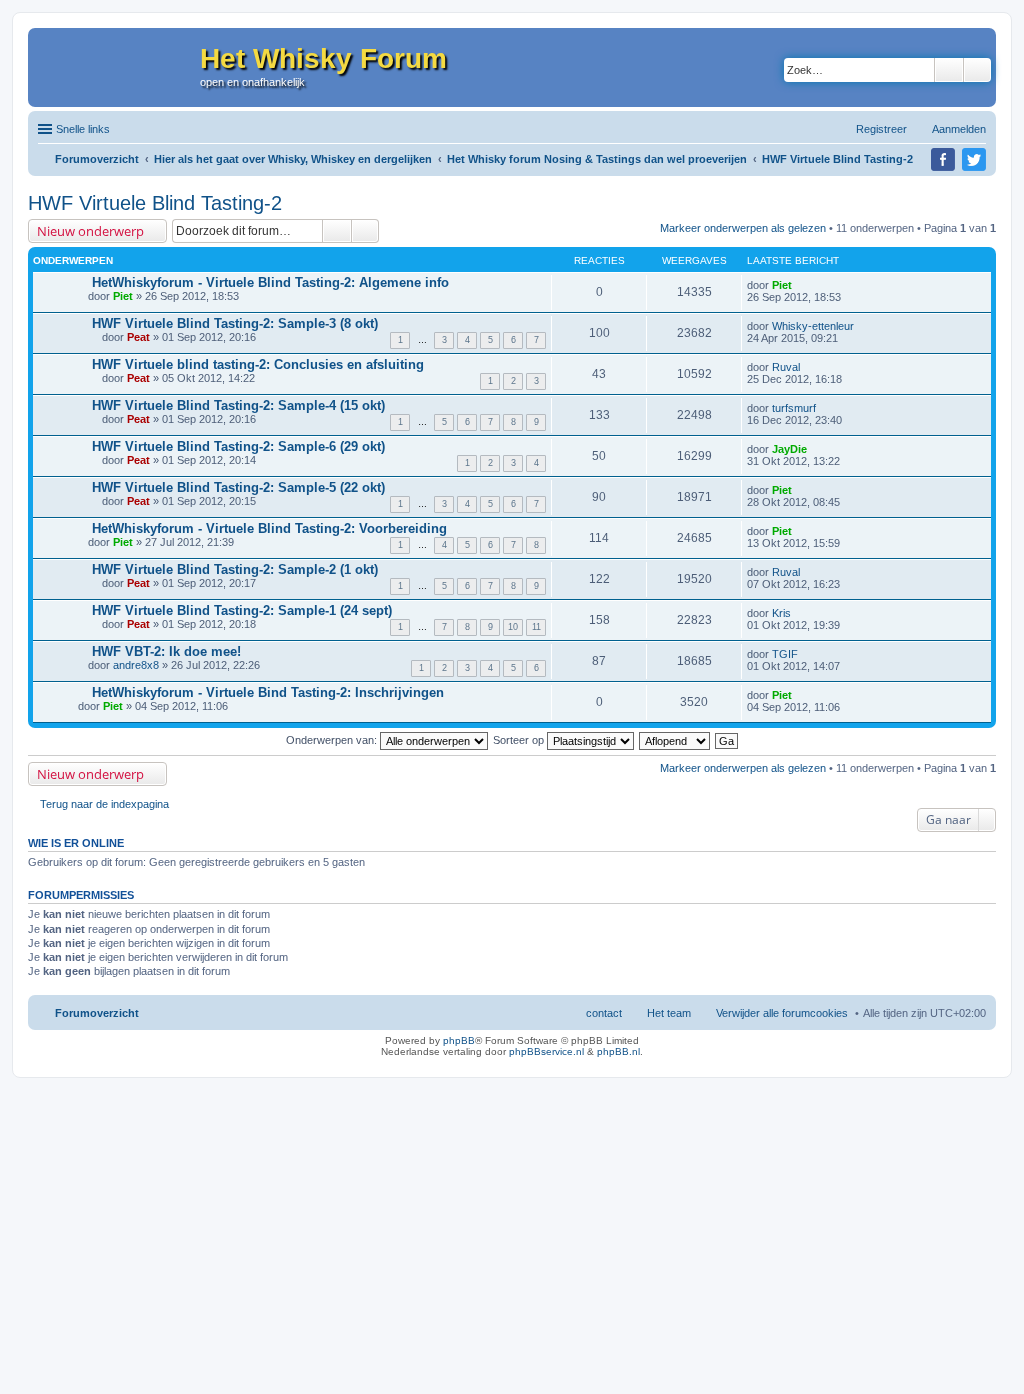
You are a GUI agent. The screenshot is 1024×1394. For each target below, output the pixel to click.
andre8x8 (136, 665)
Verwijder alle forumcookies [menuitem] (782, 1013)
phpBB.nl (618, 1051)
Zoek (949, 70)
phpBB (459, 1040)
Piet (123, 296)
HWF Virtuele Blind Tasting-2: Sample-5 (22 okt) (238, 487)
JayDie (789, 449)
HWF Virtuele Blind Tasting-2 (155, 203)
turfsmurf (794, 408)
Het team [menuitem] (669, 1013)
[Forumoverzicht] (114, 67)
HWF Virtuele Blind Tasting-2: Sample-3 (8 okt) (235, 323)
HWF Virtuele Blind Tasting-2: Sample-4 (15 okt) (238, 405)
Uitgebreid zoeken (977, 70)
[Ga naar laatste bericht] (800, 285)
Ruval (786, 367)
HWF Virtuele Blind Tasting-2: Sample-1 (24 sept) (242, 610)
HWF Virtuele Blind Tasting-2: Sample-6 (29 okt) (238, 446)
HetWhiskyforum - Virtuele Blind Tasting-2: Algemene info (270, 282)
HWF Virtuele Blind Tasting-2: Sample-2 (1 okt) (235, 569)
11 (536, 627)
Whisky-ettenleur (813, 326)
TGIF (785, 654)
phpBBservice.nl (546, 1051)
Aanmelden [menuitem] (959, 129)
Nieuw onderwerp (90, 231)
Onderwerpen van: (333, 740)
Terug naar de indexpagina (104, 804)
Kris (781, 613)
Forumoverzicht (97, 1013)
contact (604, 1013)
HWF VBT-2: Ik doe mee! (166, 651)
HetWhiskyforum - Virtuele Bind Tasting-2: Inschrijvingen (268, 692)
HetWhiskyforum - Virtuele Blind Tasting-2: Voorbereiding (269, 528)
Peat (138, 337)
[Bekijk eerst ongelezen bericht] (83, 283)
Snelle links (83, 129)
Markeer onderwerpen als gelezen (743, 228)
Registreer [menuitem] (881, 129)
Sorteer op (520, 740)
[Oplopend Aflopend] (675, 740)
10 (513, 627)
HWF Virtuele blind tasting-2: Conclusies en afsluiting (258, 364)
